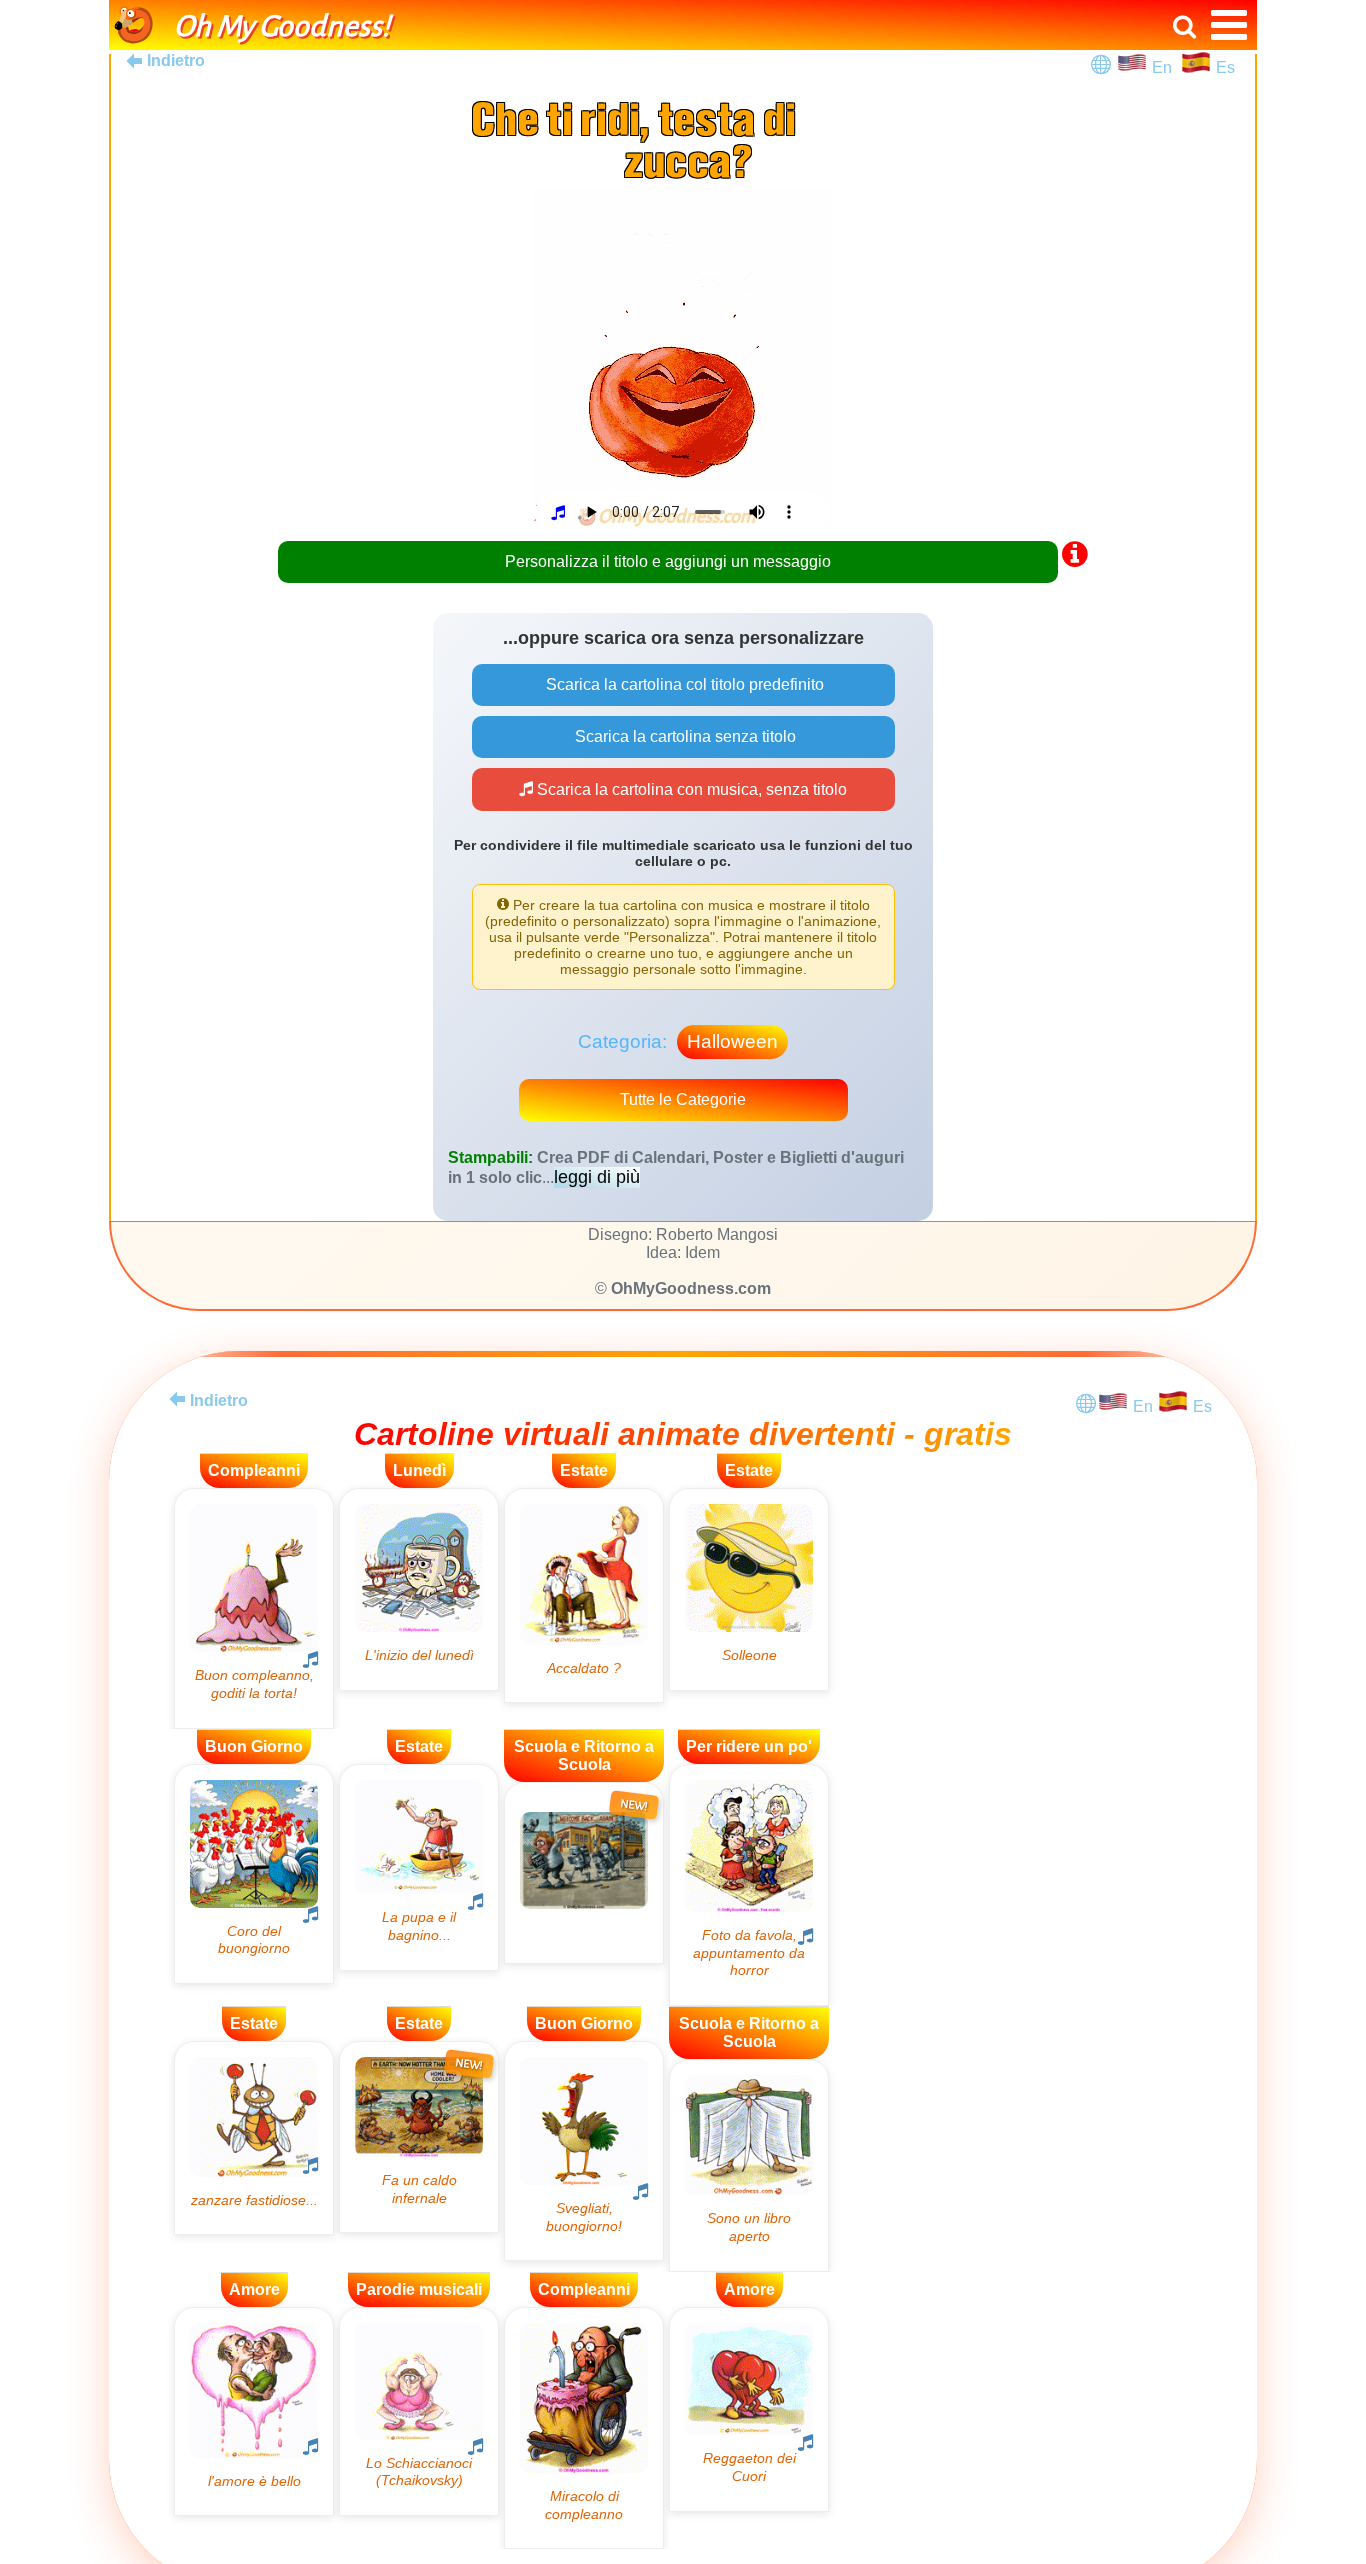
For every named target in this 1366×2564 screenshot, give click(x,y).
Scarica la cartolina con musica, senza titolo (690, 789)
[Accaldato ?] (584, 1595)
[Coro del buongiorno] (254, 1874)
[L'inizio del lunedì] (419, 1589)
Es (1225, 67)
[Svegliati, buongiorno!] (584, 2151)
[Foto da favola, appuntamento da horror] (749, 1885)
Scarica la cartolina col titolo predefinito (683, 684)
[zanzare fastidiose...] (254, 2138)
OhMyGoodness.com (691, 1288)
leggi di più (597, 1177)
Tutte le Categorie (683, 1099)
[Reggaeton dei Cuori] (749, 2409)
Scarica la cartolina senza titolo (683, 736)
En (1166, 67)
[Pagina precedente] (177, 1399)
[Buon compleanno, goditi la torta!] (254, 1608)
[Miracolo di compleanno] (584, 2428)
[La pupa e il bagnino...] (419, 1867)
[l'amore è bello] (254, 2411)
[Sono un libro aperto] (749, 2165)
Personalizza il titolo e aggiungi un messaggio (668, 561)
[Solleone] (749, 1589)
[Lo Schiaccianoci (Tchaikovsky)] (419, 2411)
